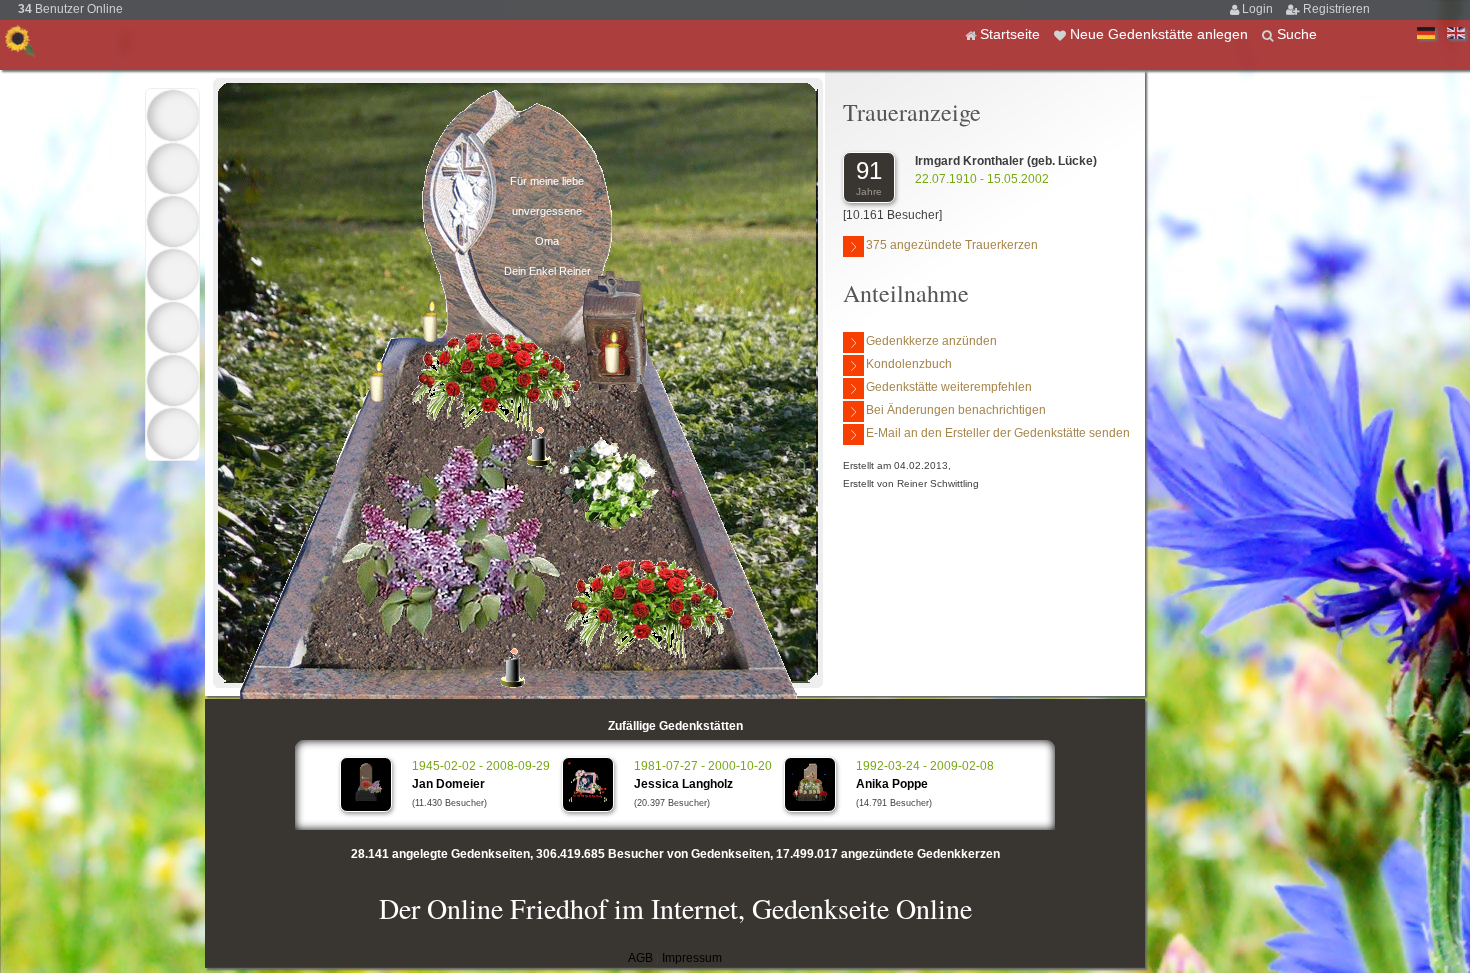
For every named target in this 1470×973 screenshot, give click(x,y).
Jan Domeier (448, 784)
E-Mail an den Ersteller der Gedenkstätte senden (998, 433)
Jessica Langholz (683, 784)
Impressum (692, 958)
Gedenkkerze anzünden (931, 341)
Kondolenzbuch (909, 364)
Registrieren (1336, 9)
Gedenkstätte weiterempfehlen (949, 387)
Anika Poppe (892, 784)
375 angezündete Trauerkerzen (952, 245)
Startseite (1012, 34)
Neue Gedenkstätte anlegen (1161, 34)
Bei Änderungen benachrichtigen (956, 410)
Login (1259, 9)
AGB (640, 958)
